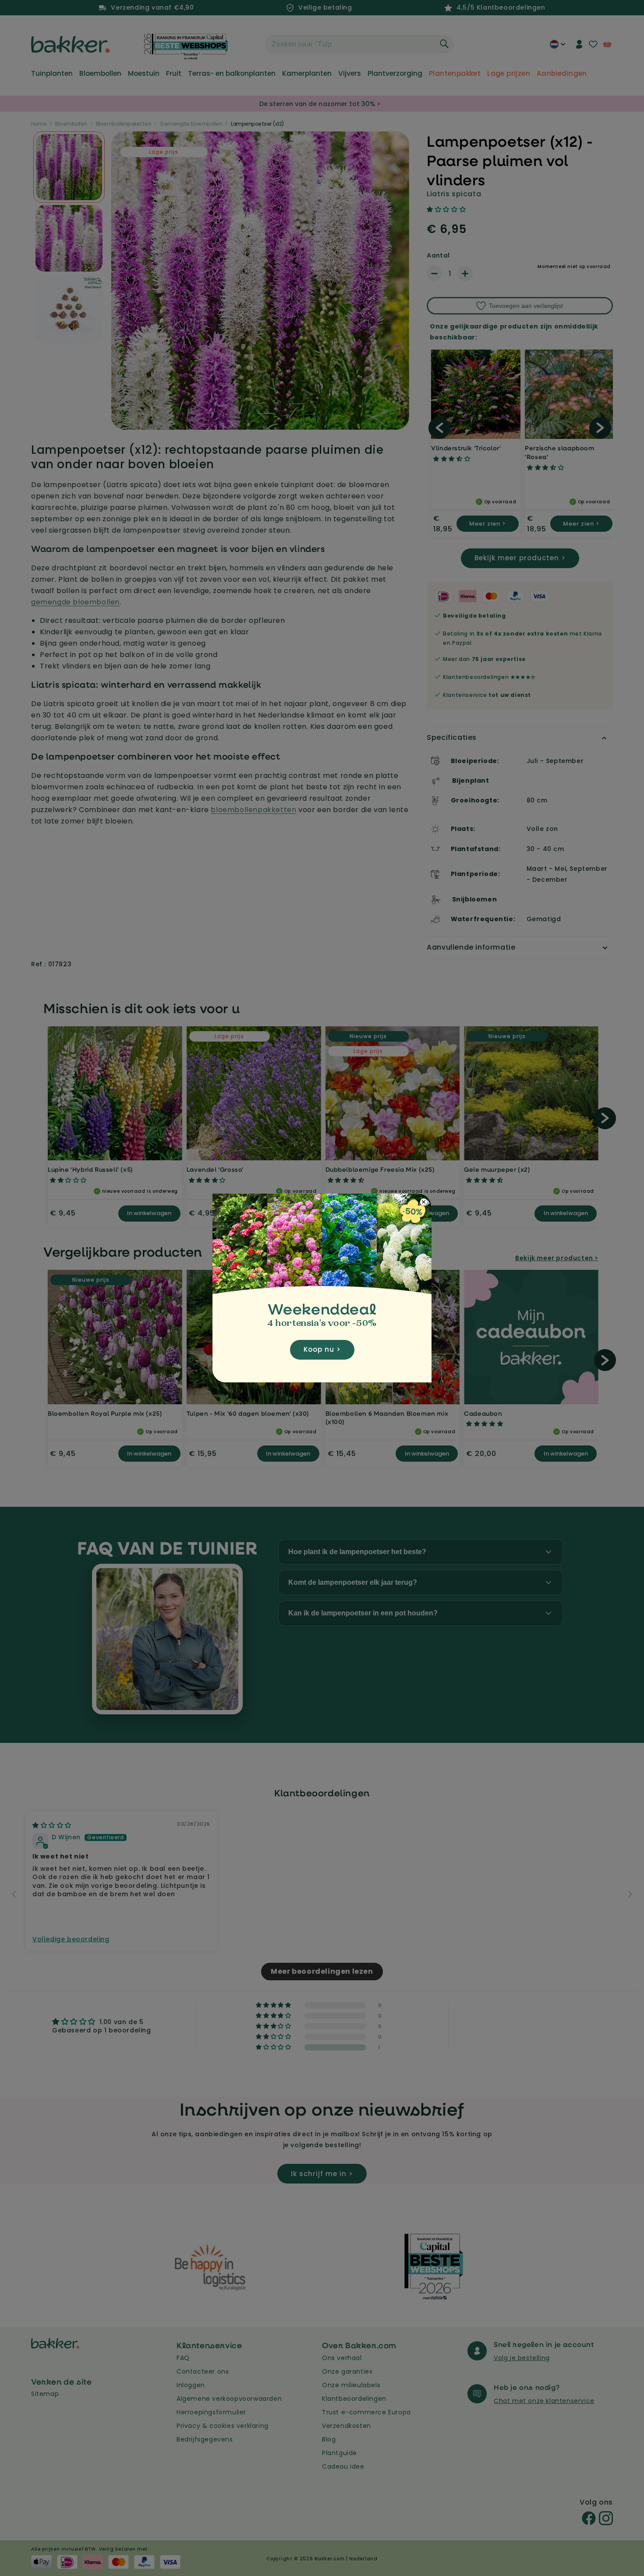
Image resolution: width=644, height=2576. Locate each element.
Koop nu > (322, 1349)
